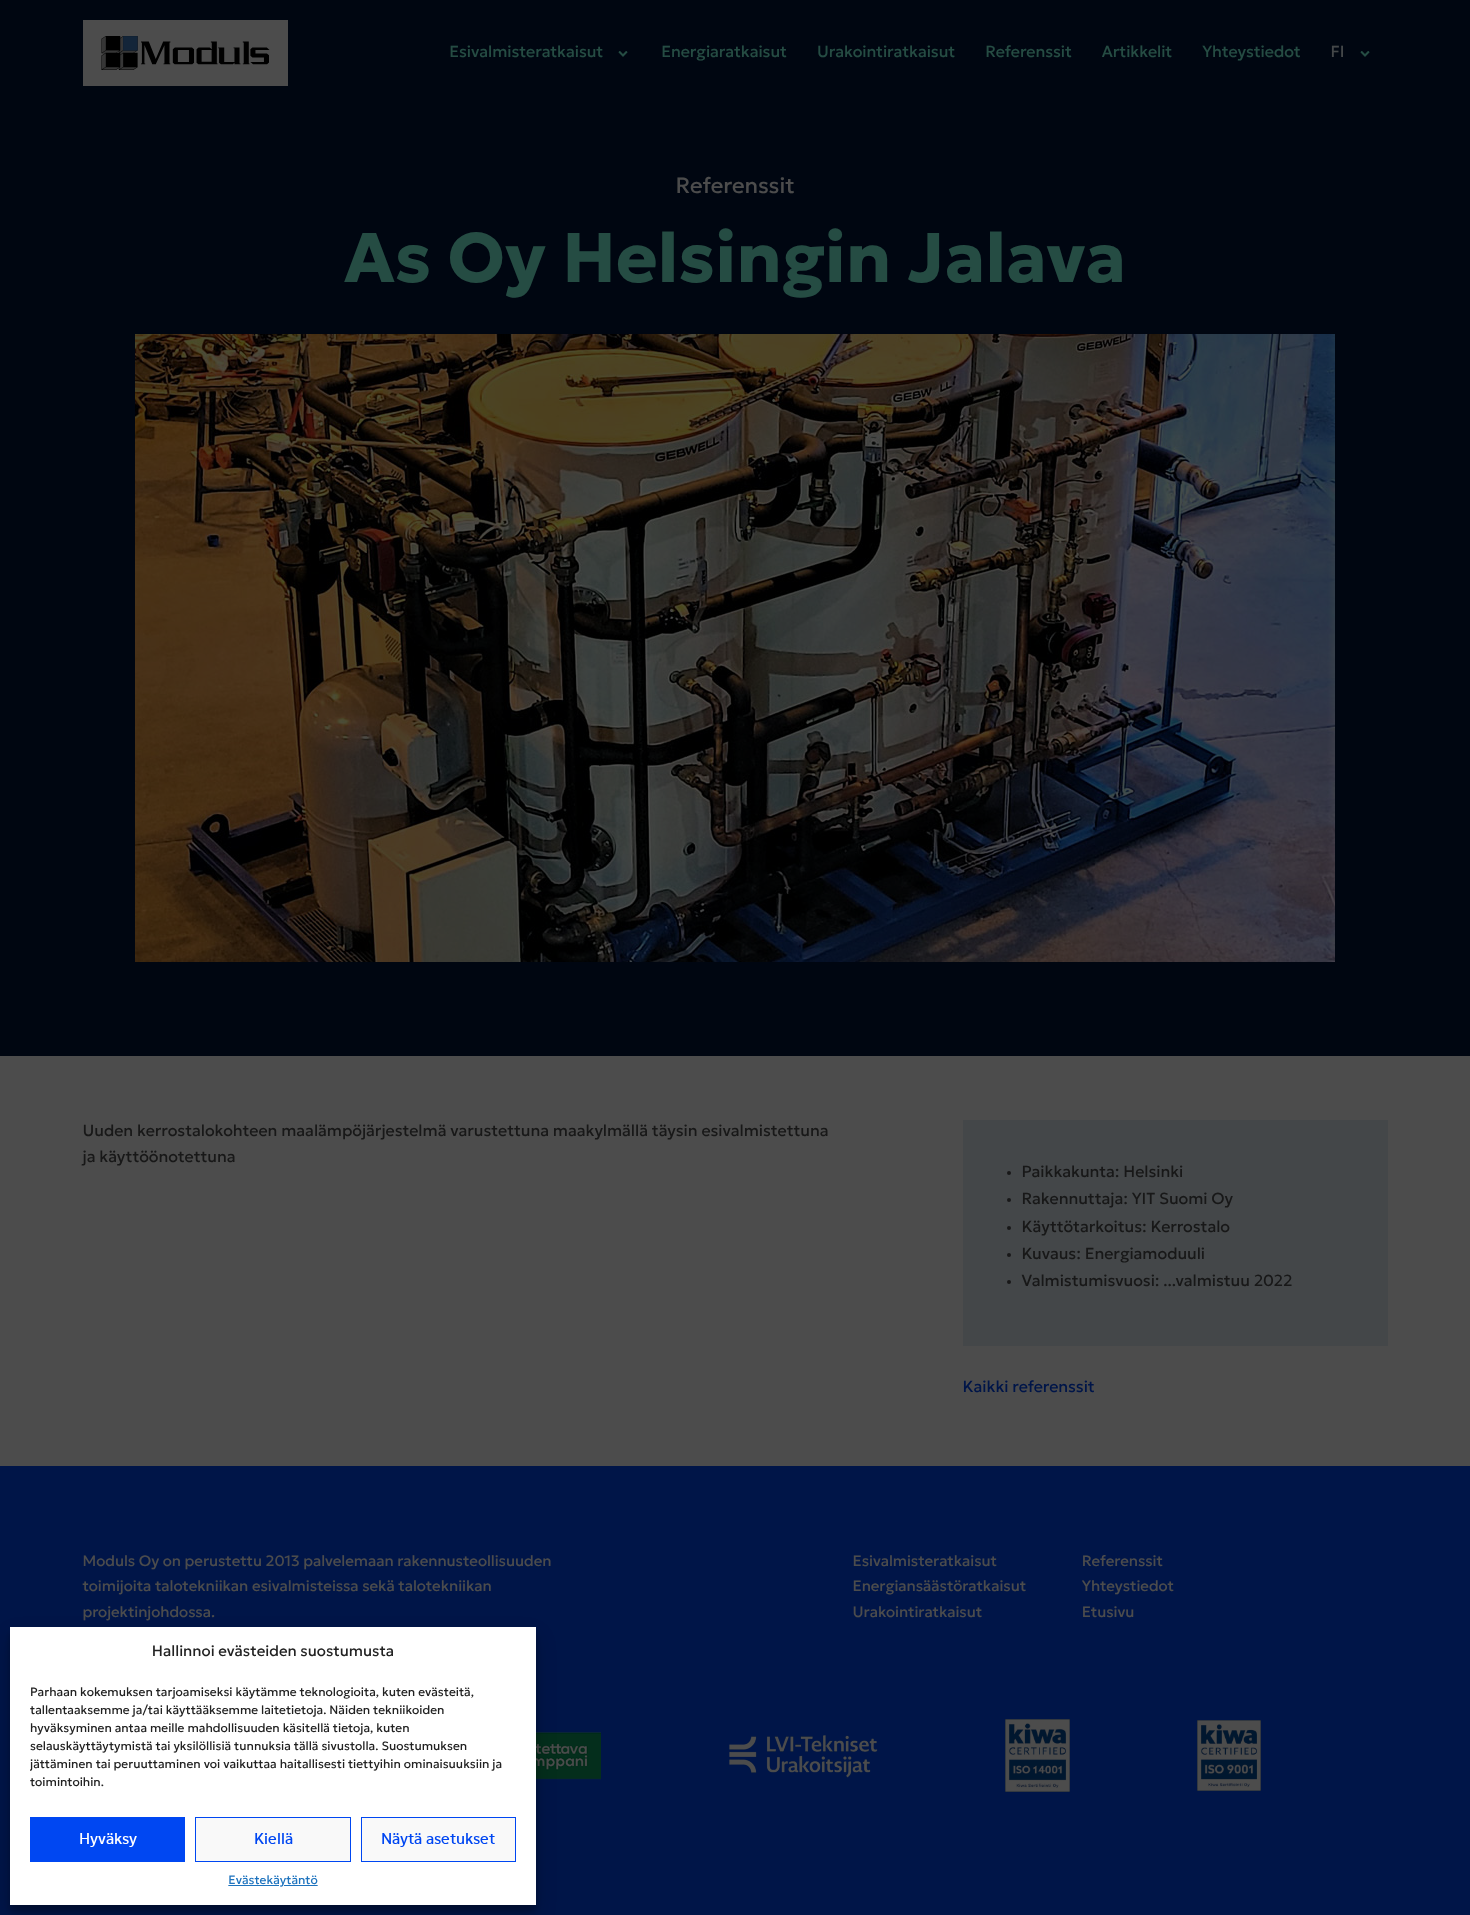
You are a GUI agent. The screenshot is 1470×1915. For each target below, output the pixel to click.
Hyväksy (108, 1839)
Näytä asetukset (438, 1839)
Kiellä (273, 1839)
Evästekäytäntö (272, 1881)
